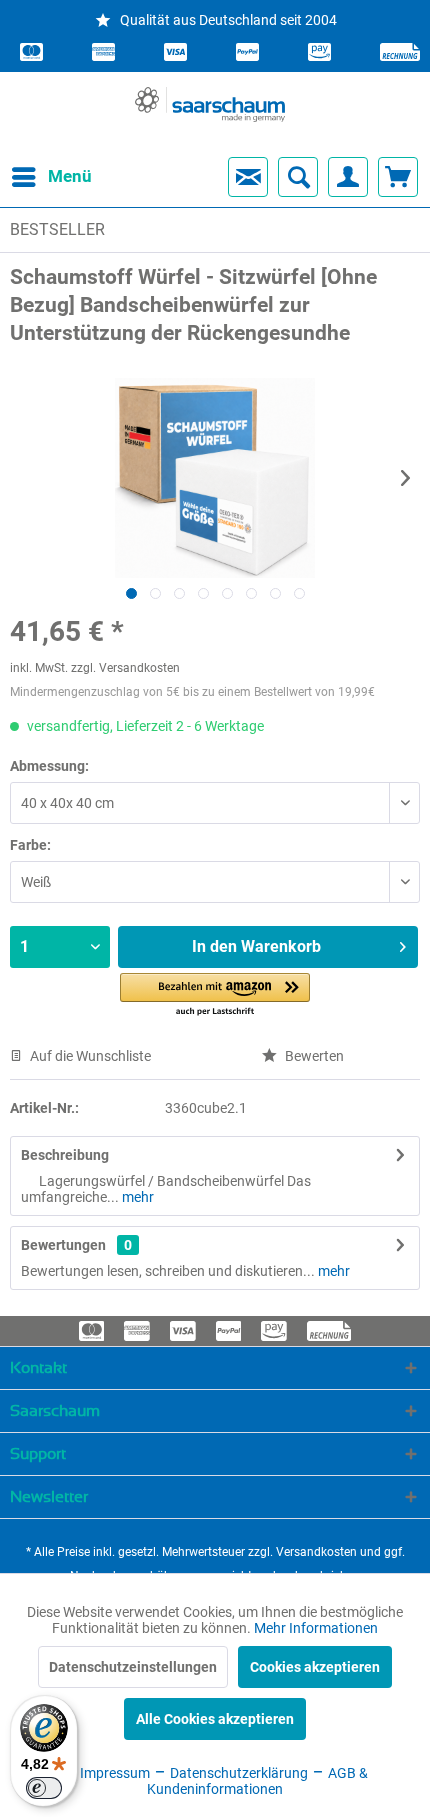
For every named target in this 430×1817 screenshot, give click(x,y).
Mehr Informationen (316, 1628)
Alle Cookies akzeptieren (215, 1719)
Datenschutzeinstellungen (133, 1667)
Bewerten (313, 1056)
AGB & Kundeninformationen (257, 1781)
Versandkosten (316, 1552)
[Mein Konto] (348, 177)
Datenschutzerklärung (237, 1773)
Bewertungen (63, 1245)
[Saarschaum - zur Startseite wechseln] (210, 104)
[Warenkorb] (398, 177)
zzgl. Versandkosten (125, 668)
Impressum (113, 1773)
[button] (215, 995)
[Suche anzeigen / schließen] (298, 177)
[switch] (44, 1788)
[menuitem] (34, 177)
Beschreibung (65, 1155)
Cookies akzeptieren (315, 1667)
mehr (136, 1197)
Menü (53, 176)
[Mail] (248, 177)
